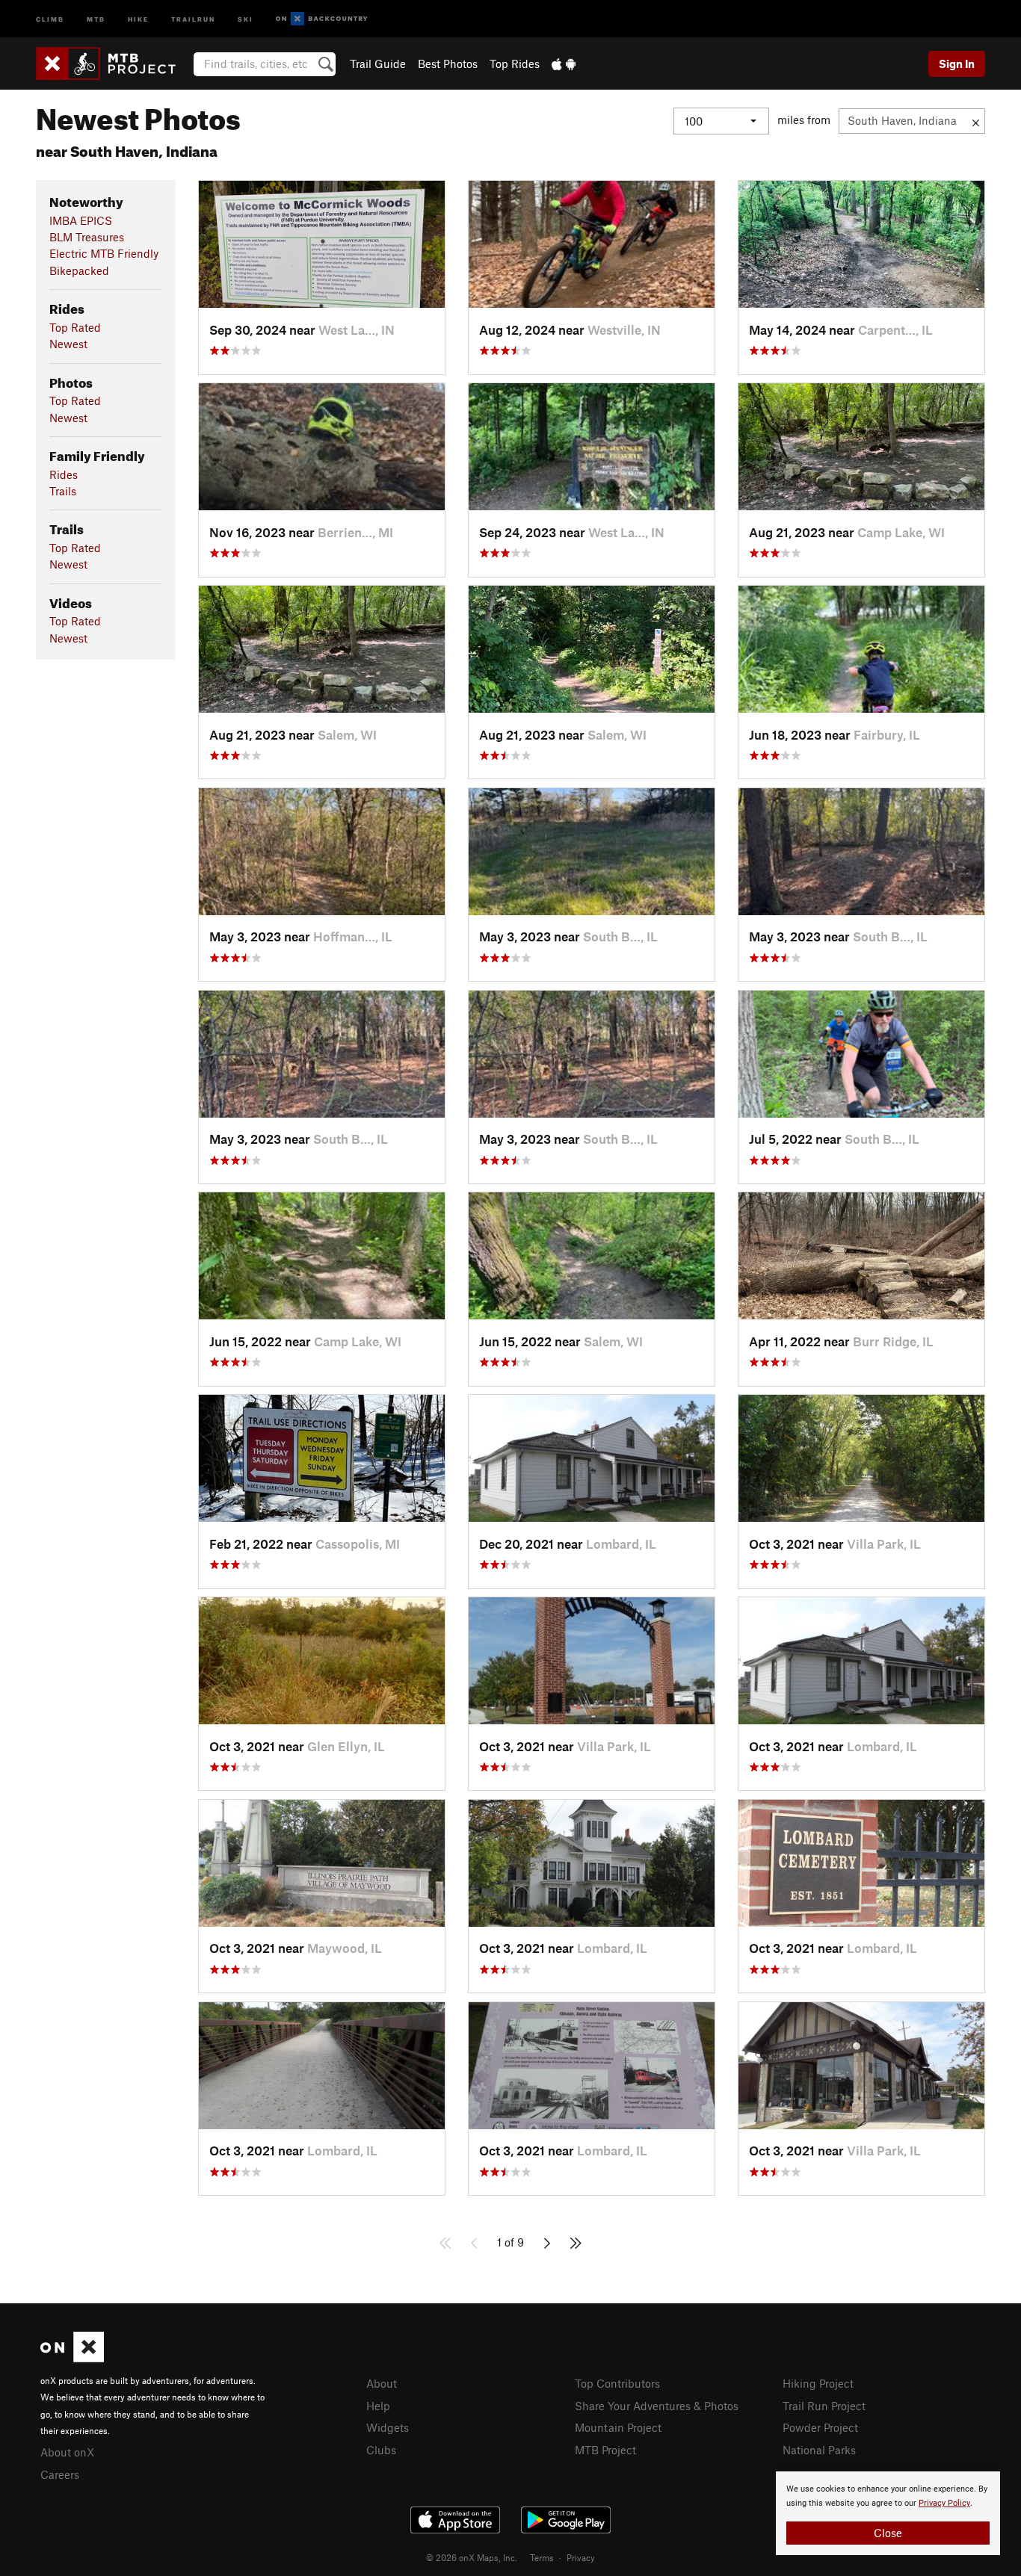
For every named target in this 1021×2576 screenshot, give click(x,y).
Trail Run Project (824, 2406)
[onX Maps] (72, 2358)
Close (888, 2533)
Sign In (957, 64)
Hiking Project (818, 2383)
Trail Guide (378, 64)
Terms (542, 2557)
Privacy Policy (944, 2503)
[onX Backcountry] (322, 19)
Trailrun (193, 18)
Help (378, 2406)
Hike (138, 18)
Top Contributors (617, 2383)
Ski (246, 18)
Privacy (581, 2557)
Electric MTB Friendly (104, 253)
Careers (60, 2474)
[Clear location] (976, 121)
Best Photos (448, 64)
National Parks (819, 2450)
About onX (67, 2452)
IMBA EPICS (81, 220)
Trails (63, 491)
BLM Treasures (87, 237)
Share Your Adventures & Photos (657, 2406)
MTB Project (605, 2450)
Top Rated (75, 327)
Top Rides (515, 64)
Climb (50, 18)
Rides (64, 474)
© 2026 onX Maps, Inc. (472, 2557)
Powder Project (820, 2427)
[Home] (113, 64)
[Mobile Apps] (564, 64)
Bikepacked (79, 270)
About (382, 2383)
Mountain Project (618, 2427)
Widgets (388, 2427)
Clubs (381, 2450)
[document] (888, 2513)
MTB (96, 18)
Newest (68, 344)
